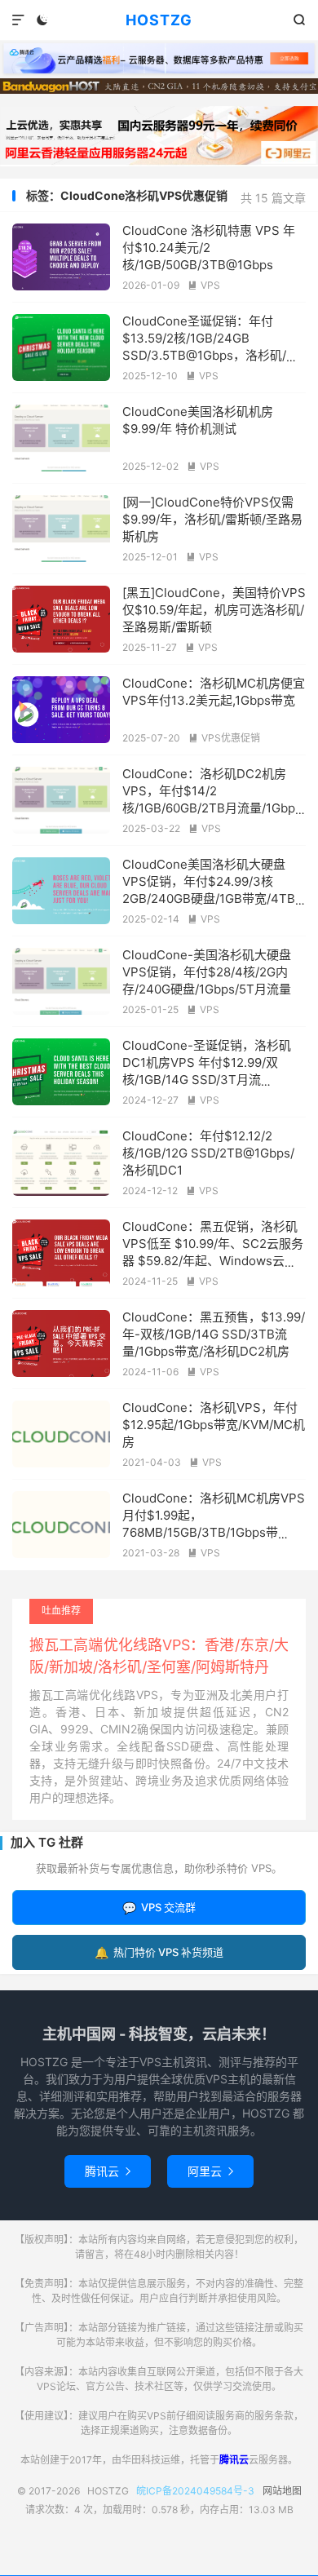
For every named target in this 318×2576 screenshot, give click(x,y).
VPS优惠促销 (224, 738)
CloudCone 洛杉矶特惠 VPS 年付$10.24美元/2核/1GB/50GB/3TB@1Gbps (209, 248)
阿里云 (210, 2171)
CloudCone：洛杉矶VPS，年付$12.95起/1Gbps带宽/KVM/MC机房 (214, 1425)
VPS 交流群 (159, 1908)
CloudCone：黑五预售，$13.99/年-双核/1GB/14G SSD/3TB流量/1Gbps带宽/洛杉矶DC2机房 (214, 1334)
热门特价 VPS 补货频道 (159, 1952)
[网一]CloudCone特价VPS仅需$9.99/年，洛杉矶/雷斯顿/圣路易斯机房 (212, 519)
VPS (204, 285)
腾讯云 (108, 2171)
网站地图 (282, 2491)
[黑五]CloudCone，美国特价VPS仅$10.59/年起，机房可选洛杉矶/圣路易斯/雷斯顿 (214, 610)
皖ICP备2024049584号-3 (195, 2491)
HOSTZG (159, 20)
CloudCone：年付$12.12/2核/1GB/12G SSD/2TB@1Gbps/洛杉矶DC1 (208, 1153)
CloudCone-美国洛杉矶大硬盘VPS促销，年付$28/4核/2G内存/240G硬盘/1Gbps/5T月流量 (207, 972)
